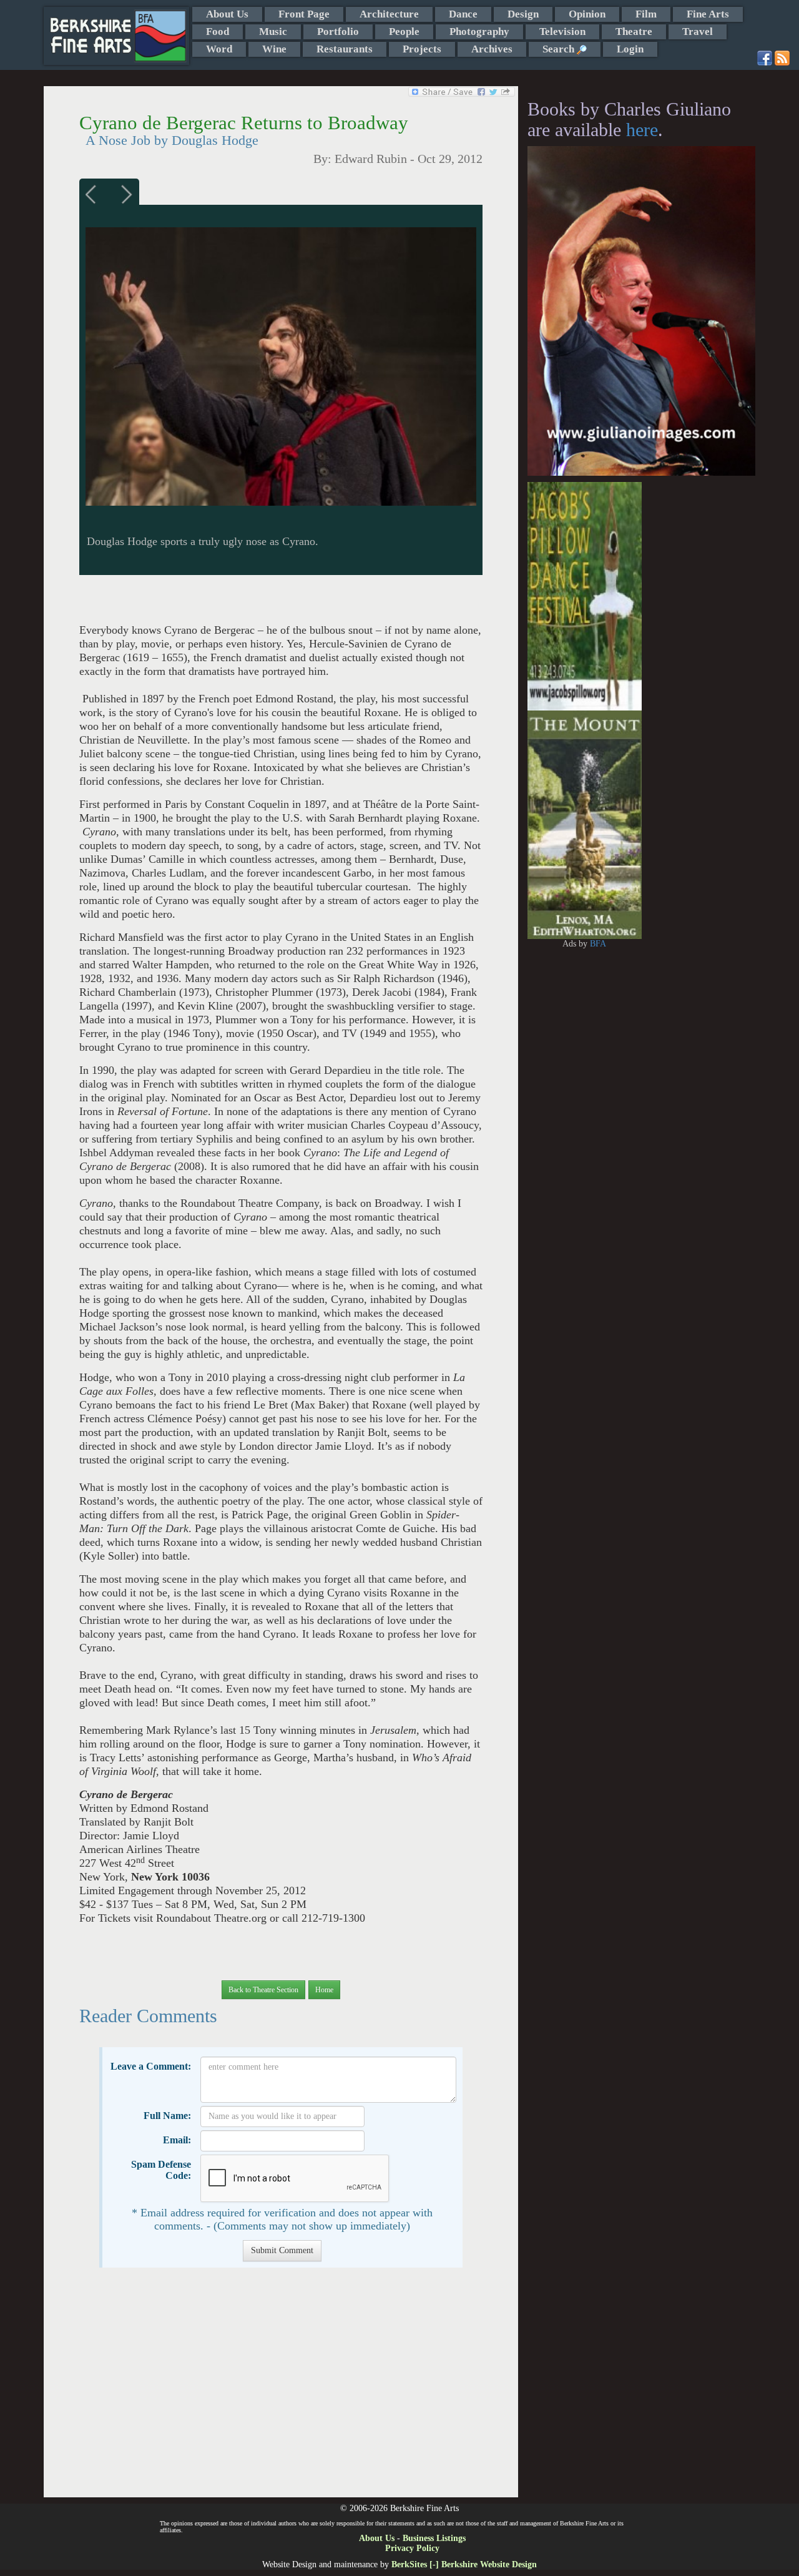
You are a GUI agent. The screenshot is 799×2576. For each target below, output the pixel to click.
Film (646, 14)
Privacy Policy (412, 2548)
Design (523, 14)
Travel (698, 32)
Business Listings (434, 2538)
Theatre (634, 32)
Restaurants (345, 49)
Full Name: (167, 2116)
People (404, 32)
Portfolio (338, 32)
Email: (177, 2140)
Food (218, 32)
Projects (422, 49)
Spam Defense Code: (161, 2170)
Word (219, 49)
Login (630, 49)
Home (324, 1990)
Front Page (304, 14)
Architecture (389, 14)
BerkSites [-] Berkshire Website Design (464, 2564)
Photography (479, 32)
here (642, 130)
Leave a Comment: (151, 2066)
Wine (274, 49)
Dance (463, 14)
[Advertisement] (281, 2389)
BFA (598, 944)
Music (273, 32)
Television (562, 32)
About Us (227, 14)
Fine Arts (708, 14)
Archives (492, 49)
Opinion (587, 14)
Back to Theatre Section (263, 1990)
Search (560, 49)
